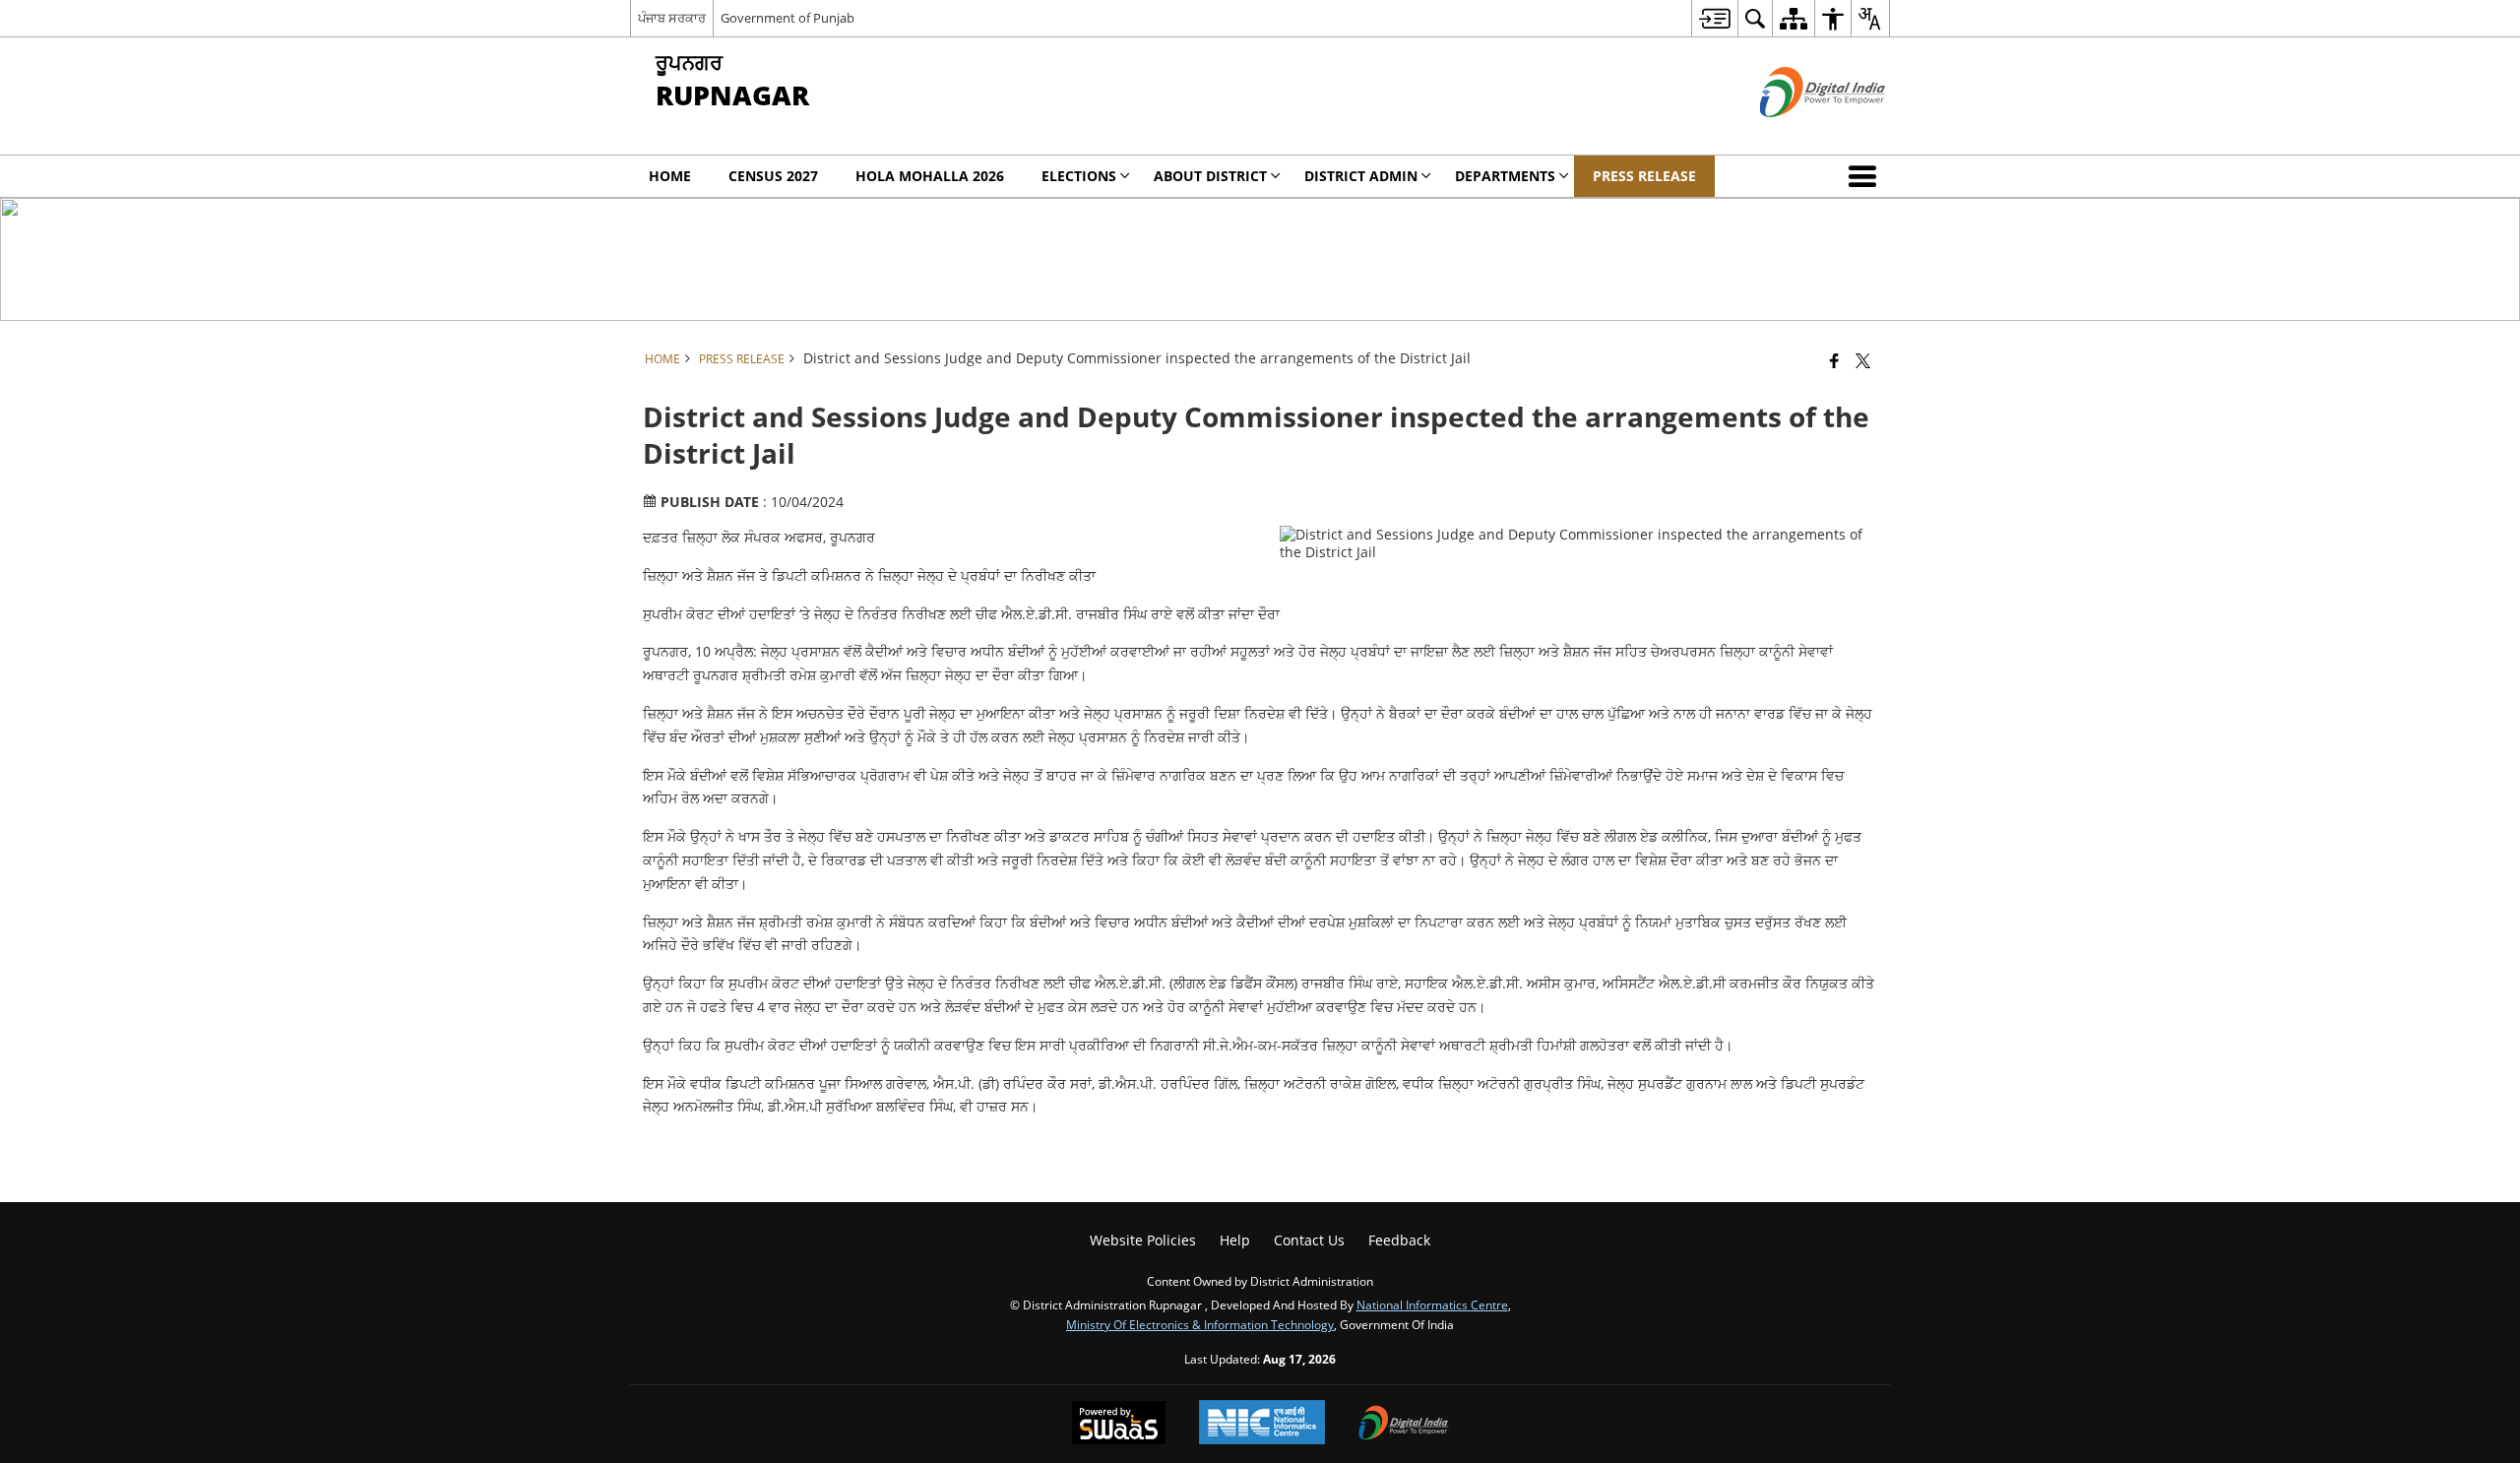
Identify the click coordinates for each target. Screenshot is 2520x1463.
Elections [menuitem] (1079, 176)
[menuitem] (1714, 18)
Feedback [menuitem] (1399, 1240)
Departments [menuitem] (1505, 176)
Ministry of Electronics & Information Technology (1200, 1324)
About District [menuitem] (1210, 176)
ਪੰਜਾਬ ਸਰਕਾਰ (672, 18)
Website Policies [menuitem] (1143, 1240)
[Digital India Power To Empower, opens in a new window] (1404, 1425)
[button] (1866, 176)
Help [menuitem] (1235, 1240)
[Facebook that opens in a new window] (1834, 360)
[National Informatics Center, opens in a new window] (1262, 1424)
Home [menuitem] (670, 176)
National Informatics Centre (1432, 1304)
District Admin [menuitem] (1361, 176)
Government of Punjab (787, 18)
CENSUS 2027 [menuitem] (773, 176)
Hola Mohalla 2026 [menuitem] (930, 176)
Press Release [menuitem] (1644, 176)
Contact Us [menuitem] (1309, 1240)
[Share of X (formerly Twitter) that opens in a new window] (1863, 360)
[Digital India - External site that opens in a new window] (1798, 133)
